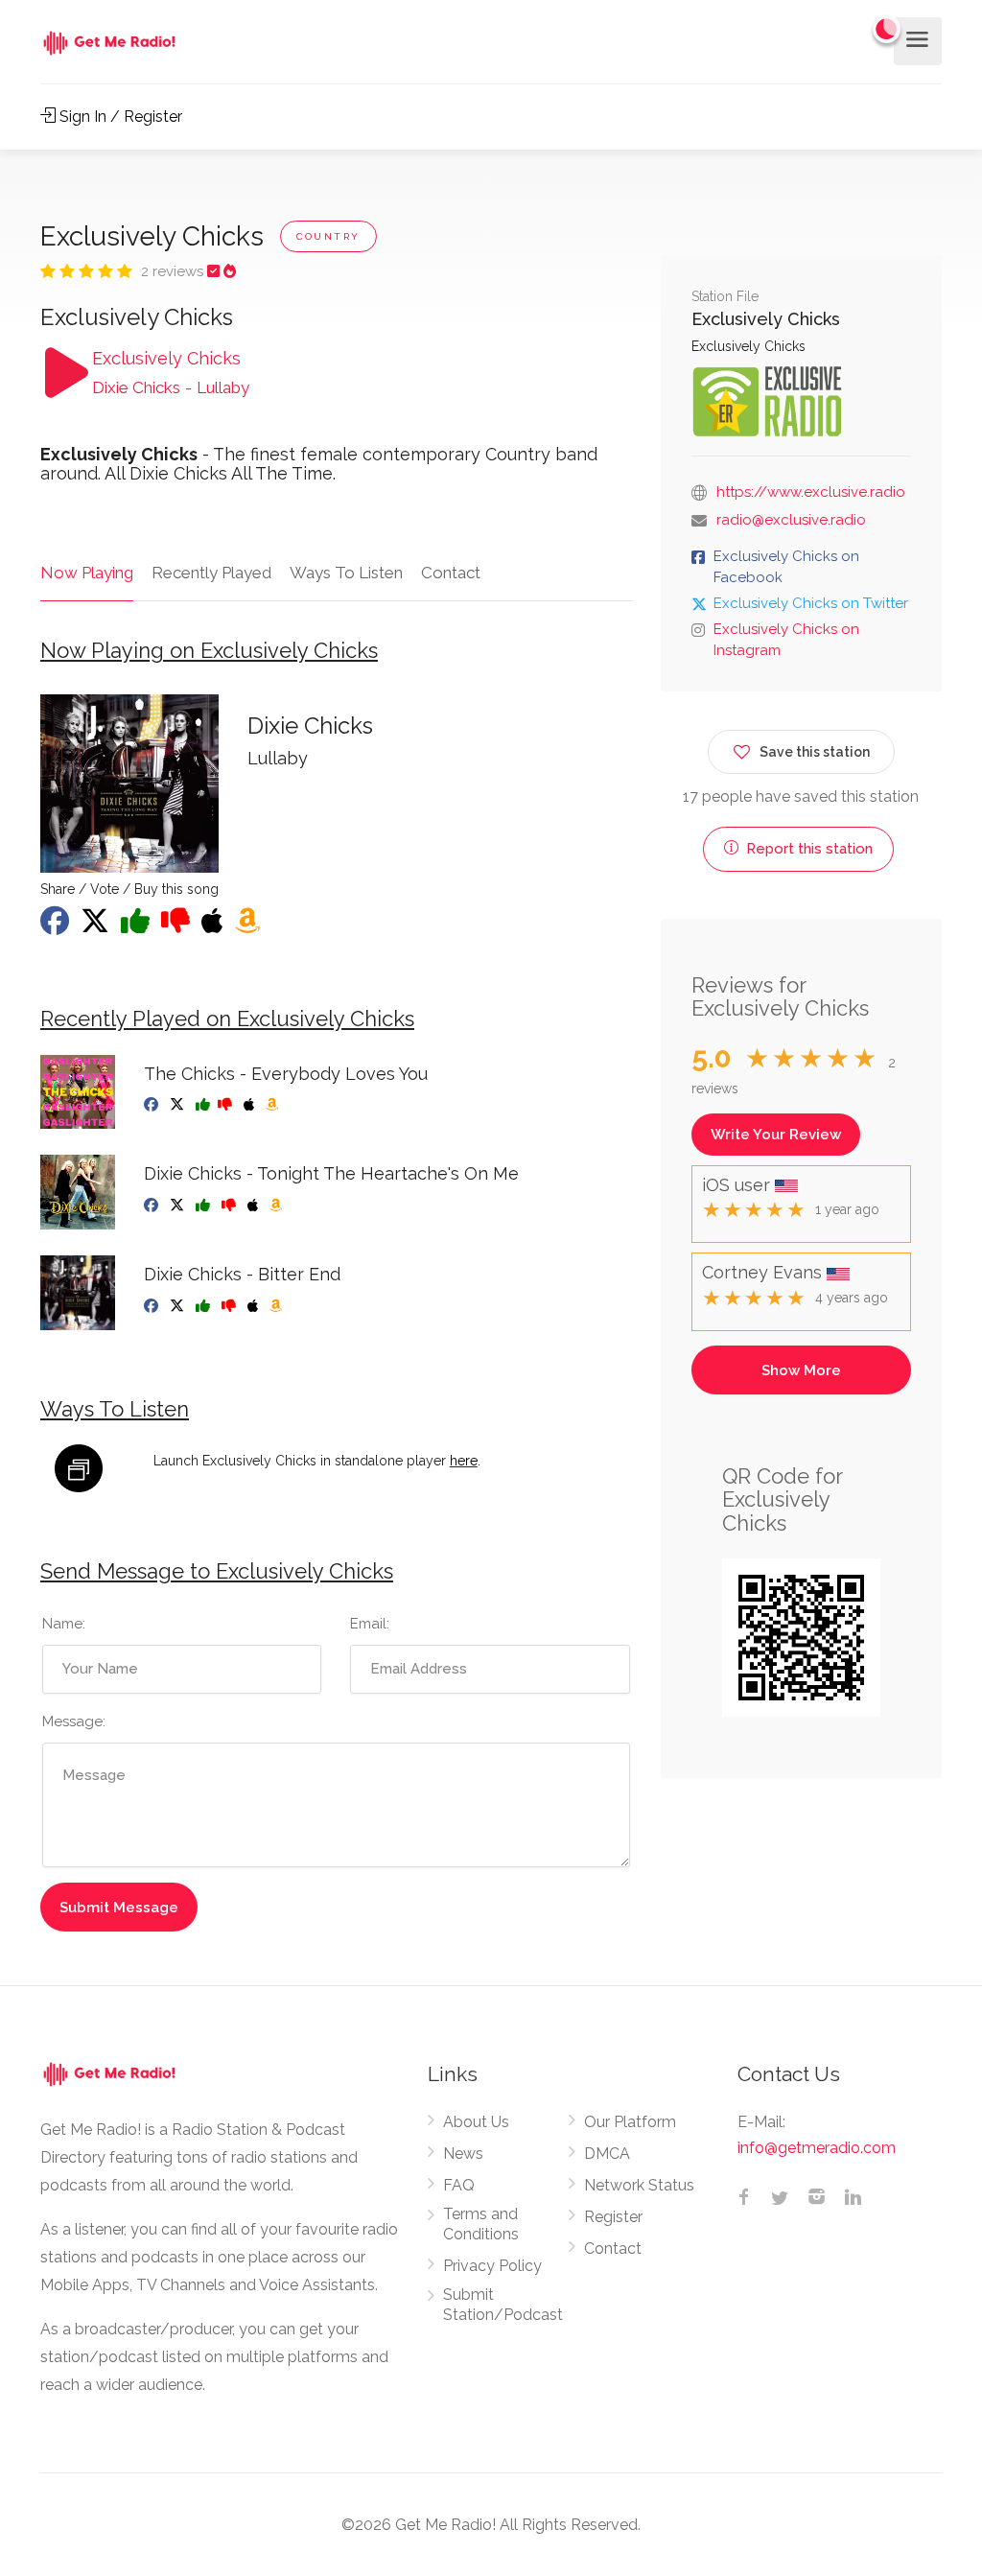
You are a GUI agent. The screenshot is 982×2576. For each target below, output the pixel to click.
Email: (370, 1624)
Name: (64, 1624)
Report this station (807, 849)
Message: (74, 1721)
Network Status (639, 2185)
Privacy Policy (492, 2266)
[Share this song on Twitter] (97, 926)
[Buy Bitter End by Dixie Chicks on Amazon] (278, 1306)
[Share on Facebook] (57, 926)
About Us (476, 2122)
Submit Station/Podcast (503, 2305)
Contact (451, 573)
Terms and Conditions (481, 2224)
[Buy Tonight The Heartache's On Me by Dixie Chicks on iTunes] (255, 1206)
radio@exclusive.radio (791, 520)
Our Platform (630, 2122)
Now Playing (87, 573)
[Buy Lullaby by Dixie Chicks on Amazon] (249, 926)
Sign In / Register (119, 117)
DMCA (607, 2154)
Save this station (815, 752)
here (464, 1461)
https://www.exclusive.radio (811, 492)
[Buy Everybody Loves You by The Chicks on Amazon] (274, 1105)
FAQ (459, 2185)
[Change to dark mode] (887, 29)
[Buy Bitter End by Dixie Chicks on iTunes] (255, 1306)
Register (613, 2217)
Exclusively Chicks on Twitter (811, 603)
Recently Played (211, 573)
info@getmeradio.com (817, 2148)
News (463, 2154)
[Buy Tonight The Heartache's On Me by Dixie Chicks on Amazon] (278, 1206)
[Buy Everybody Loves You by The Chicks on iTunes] (251, 1105)
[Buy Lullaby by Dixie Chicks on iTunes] (214, 926)
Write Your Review (776, 1135)
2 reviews (174, 271)
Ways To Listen (346, 573)
